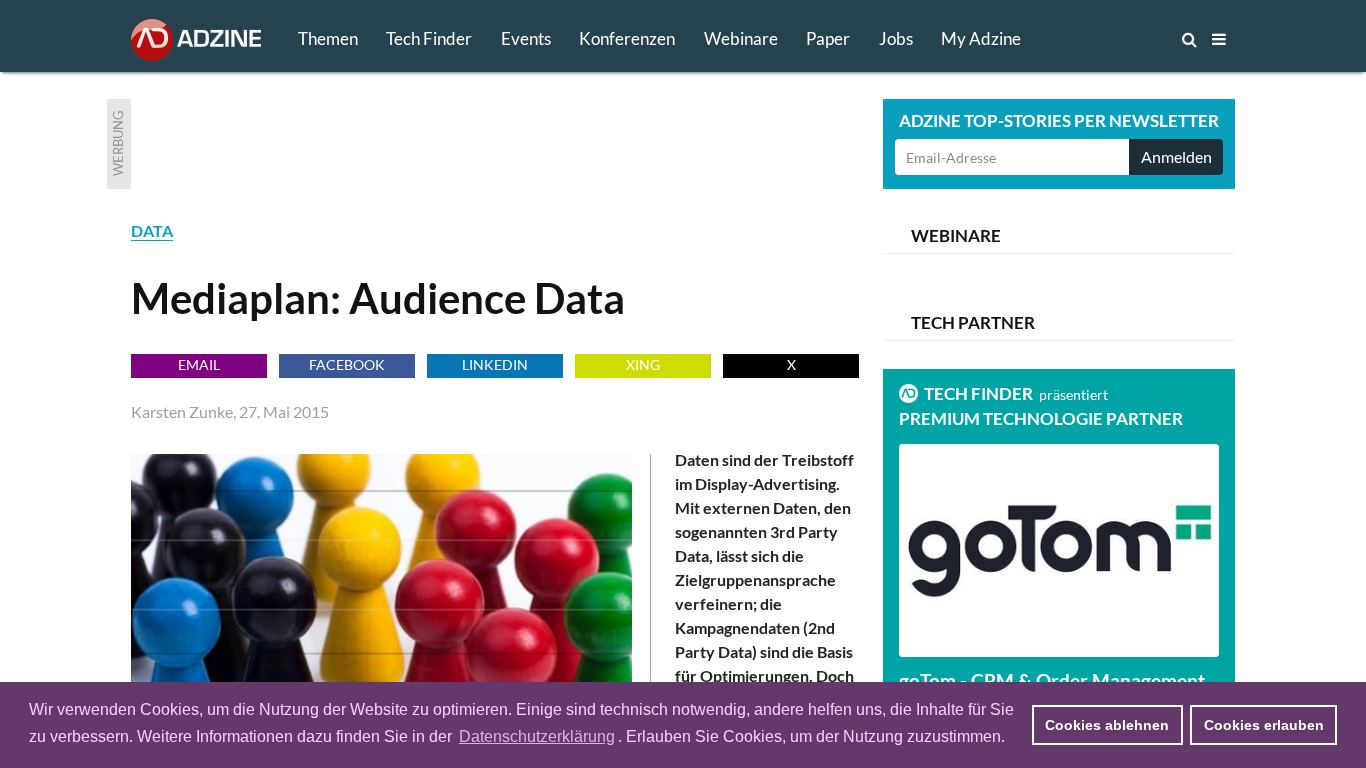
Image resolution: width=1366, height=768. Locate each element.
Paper (828, 38)
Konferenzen (627, 38)
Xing (643, 364)
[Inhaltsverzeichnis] (1219, 39)
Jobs (896, 38)
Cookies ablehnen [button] (1107, 725)
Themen (328, 38)
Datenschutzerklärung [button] (537, 736)
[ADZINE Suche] (1123, 39)
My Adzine (981, 38)
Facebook (347, 364)
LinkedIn (495, 364)
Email (199, 364)
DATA (152, 230)
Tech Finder (429, 38)
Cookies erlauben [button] (1264, 725)
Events (526, 38)
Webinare (741, 38)
